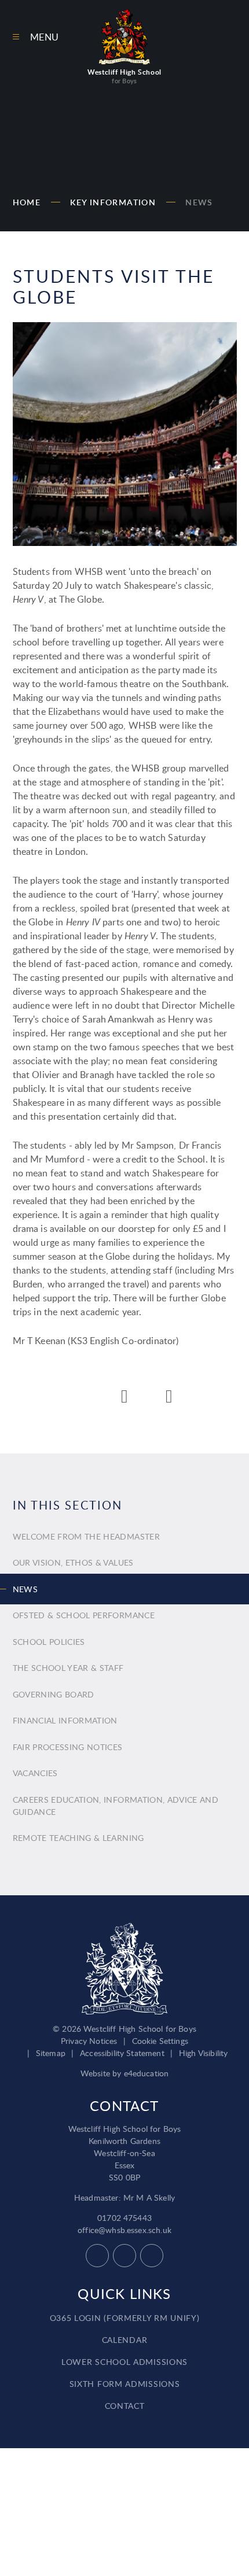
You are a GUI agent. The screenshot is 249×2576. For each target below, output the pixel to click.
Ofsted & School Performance (84, 1615)
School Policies (49, 1642)
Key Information (113, 202)
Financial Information (65, 1720)
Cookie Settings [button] (160, 2041)
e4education (147, 2073)
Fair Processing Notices (68, 1747)
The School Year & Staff (68, 1668)
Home (27, 202)
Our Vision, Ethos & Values (73, 1562)
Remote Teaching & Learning (78, 1838)
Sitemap (51, 2053)
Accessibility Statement (122, 2053)
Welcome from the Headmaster (86, 1536)
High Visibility (203, 2053)
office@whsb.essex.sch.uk (124, 2230)
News (199, 202)
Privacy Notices (89, 2041)
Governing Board (54, 1694)
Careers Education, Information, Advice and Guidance (116, 1806)
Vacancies (35, 1773)
